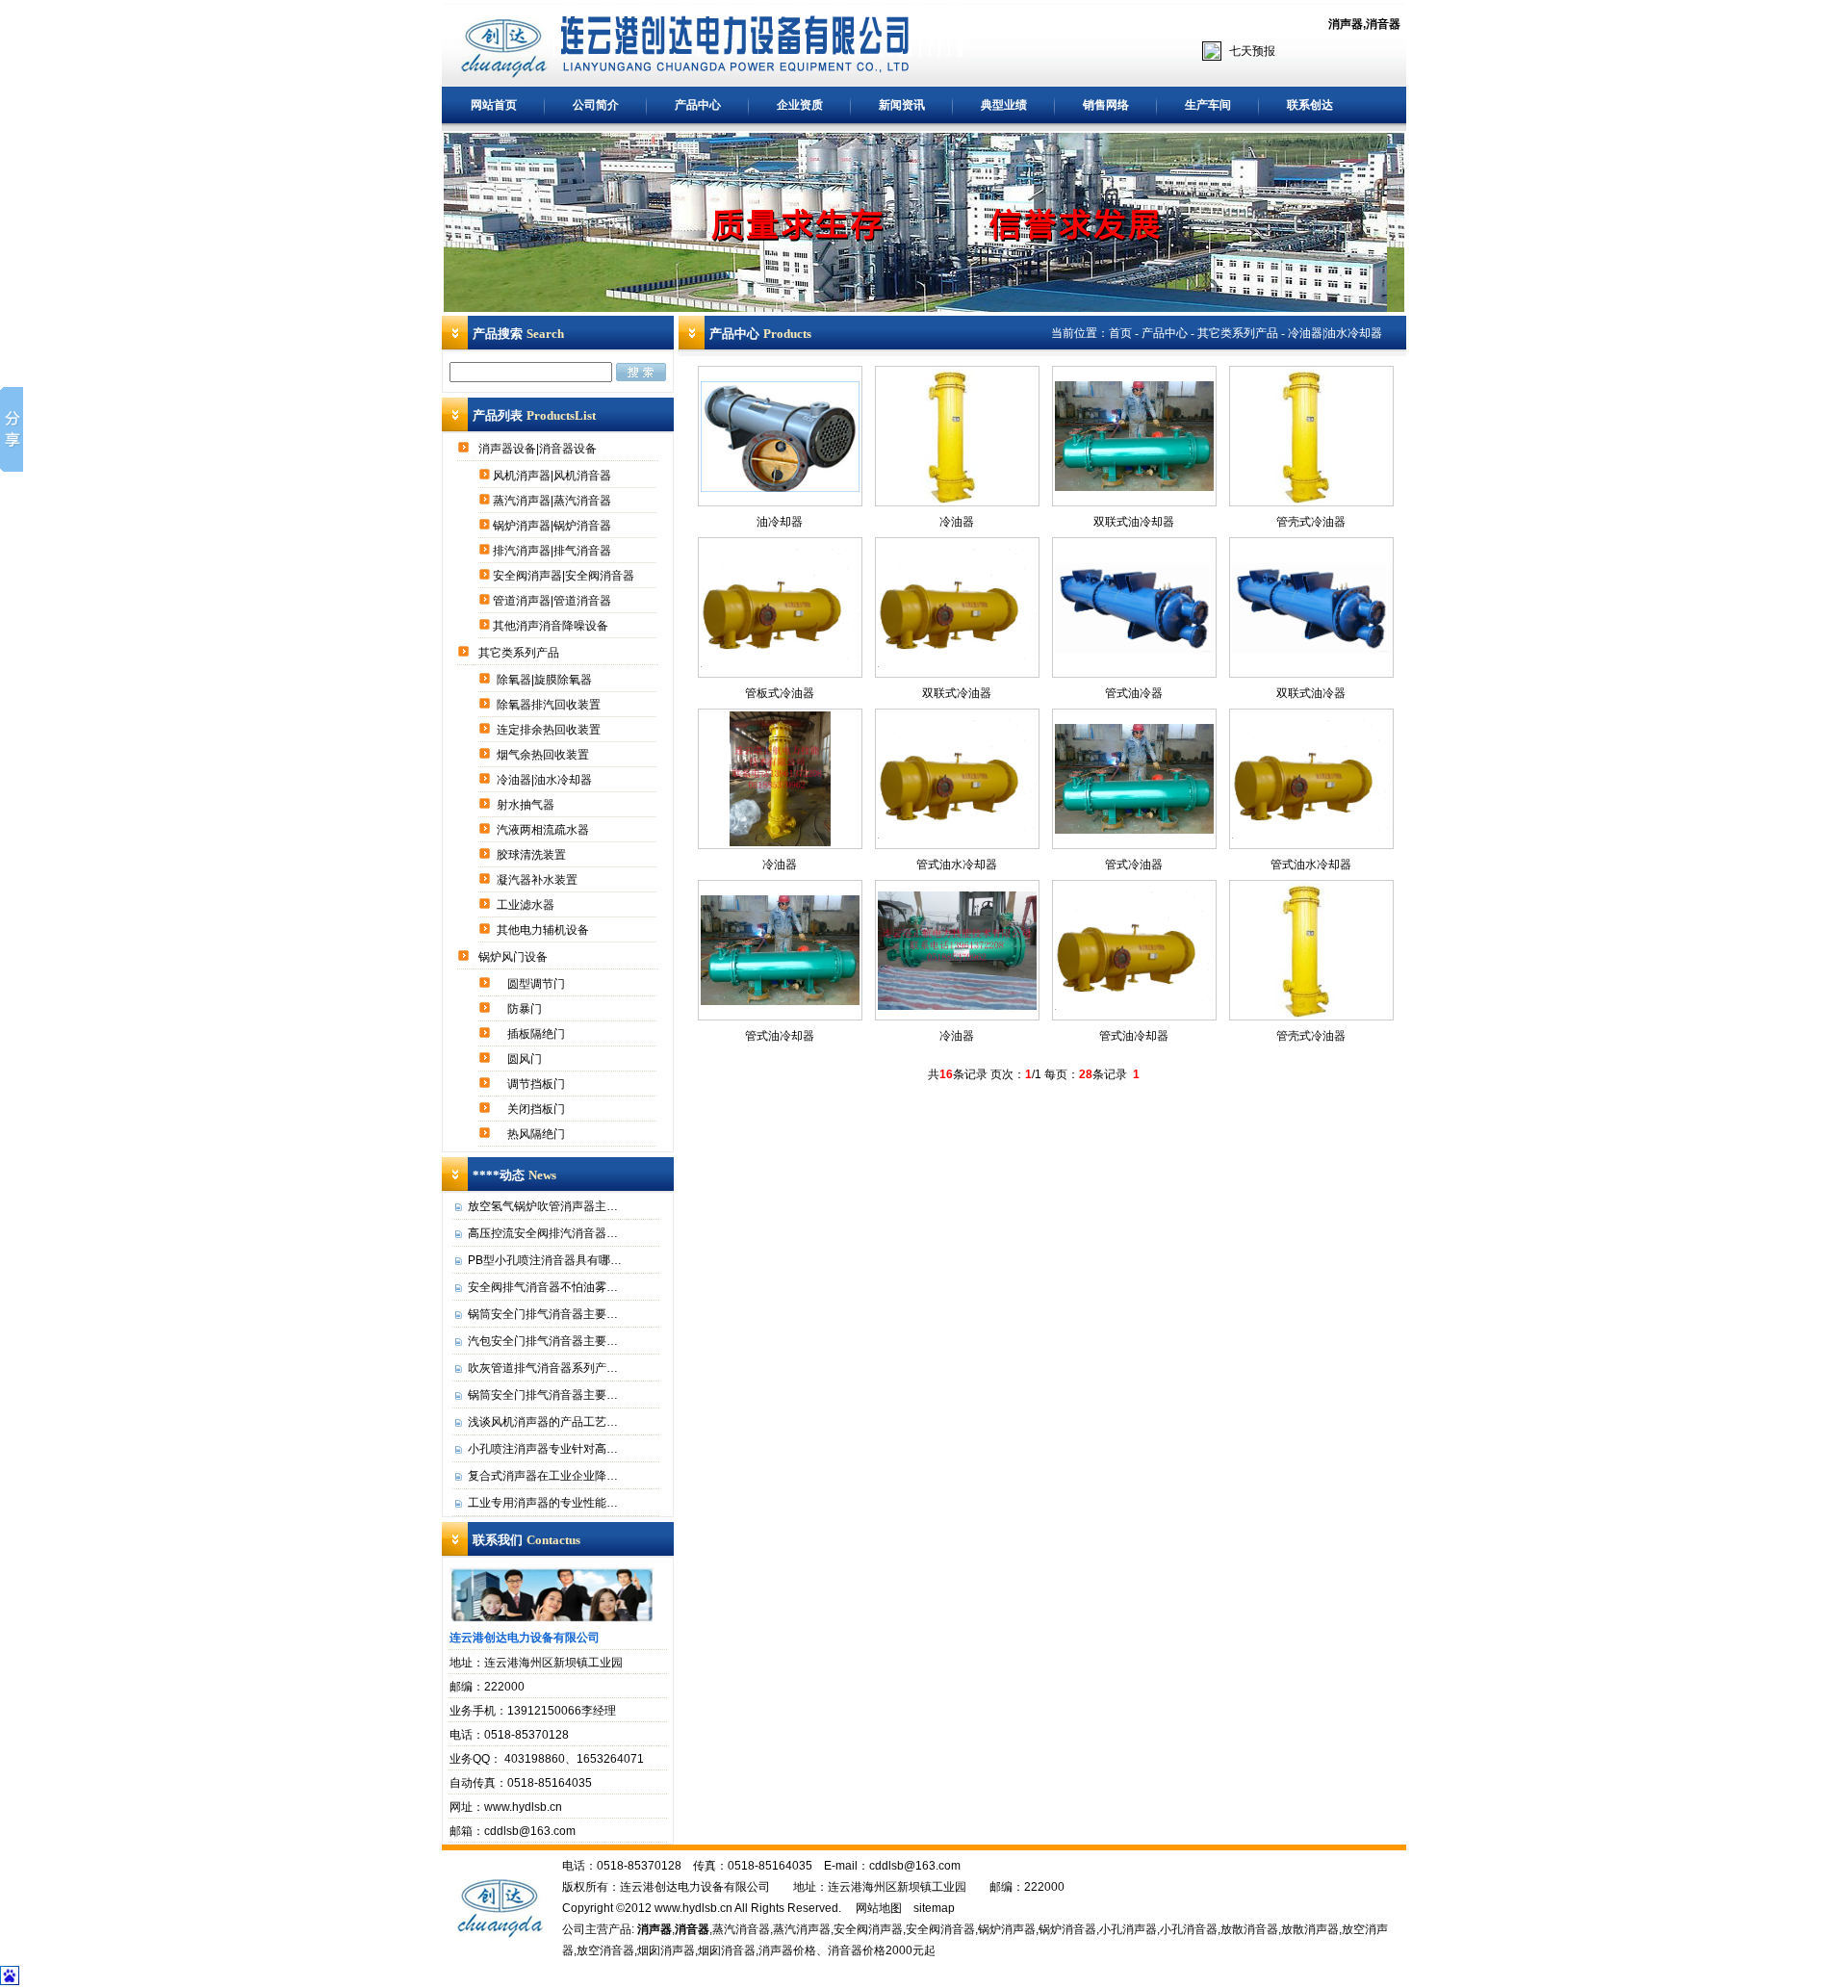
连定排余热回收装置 (550, 730)
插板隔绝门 (538, 1034)
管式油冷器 (1134, 693)
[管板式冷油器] (780, 663)
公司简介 (596, 105)
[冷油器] (780, 842)
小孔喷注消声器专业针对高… (543, 1449)
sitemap (934, 1908)
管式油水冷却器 (957, 865)
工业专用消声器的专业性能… (543, 1503)
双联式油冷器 (1311, 693)
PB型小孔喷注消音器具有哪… (545, 1260)
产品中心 (698, 105)
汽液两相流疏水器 (544, 830)
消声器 (1346, 24)
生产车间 (1208, 105)
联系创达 (1310, 105)
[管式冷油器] (1134, 830)
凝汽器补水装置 (539, 880)
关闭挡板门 (538, 1109)
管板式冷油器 (780, 693)
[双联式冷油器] (957, 663)
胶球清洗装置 (533, 855)
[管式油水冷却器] (957, 835)
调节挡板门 (538, 1084)
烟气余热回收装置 (544, 755)
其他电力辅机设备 (544, 930)
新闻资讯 (902, 105)
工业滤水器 (527, 905)
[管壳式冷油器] (1311, 1014)
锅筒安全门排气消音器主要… (543, 1314)
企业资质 (800, 105)
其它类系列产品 (520, 653)
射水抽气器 (527, 805)
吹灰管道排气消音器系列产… (543, 1368)
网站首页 (494, 105)
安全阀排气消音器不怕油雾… (543, 1287)
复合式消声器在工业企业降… (543, 1476)
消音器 (1383, 24)
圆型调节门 (538, 984)
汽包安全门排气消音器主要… (543, 1341)
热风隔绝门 (538, 1134)
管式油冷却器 (780, 1036)
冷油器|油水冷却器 (546, 780)
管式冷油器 (1134, 865)
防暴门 (526, 1009)
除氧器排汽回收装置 (550, 705)
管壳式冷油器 (1311, 1036)
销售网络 (1106, 105)
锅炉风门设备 (514, 957)
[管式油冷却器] (780, 1001)
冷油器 (780, 865)
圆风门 (526, 1059)
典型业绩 (1004, 105)
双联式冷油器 (957, 693)
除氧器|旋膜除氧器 (546, 680)
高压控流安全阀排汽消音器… (543, 1233)
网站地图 (879, 1908)
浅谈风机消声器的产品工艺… (543, 1422)
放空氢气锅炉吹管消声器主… (543, 1206)
